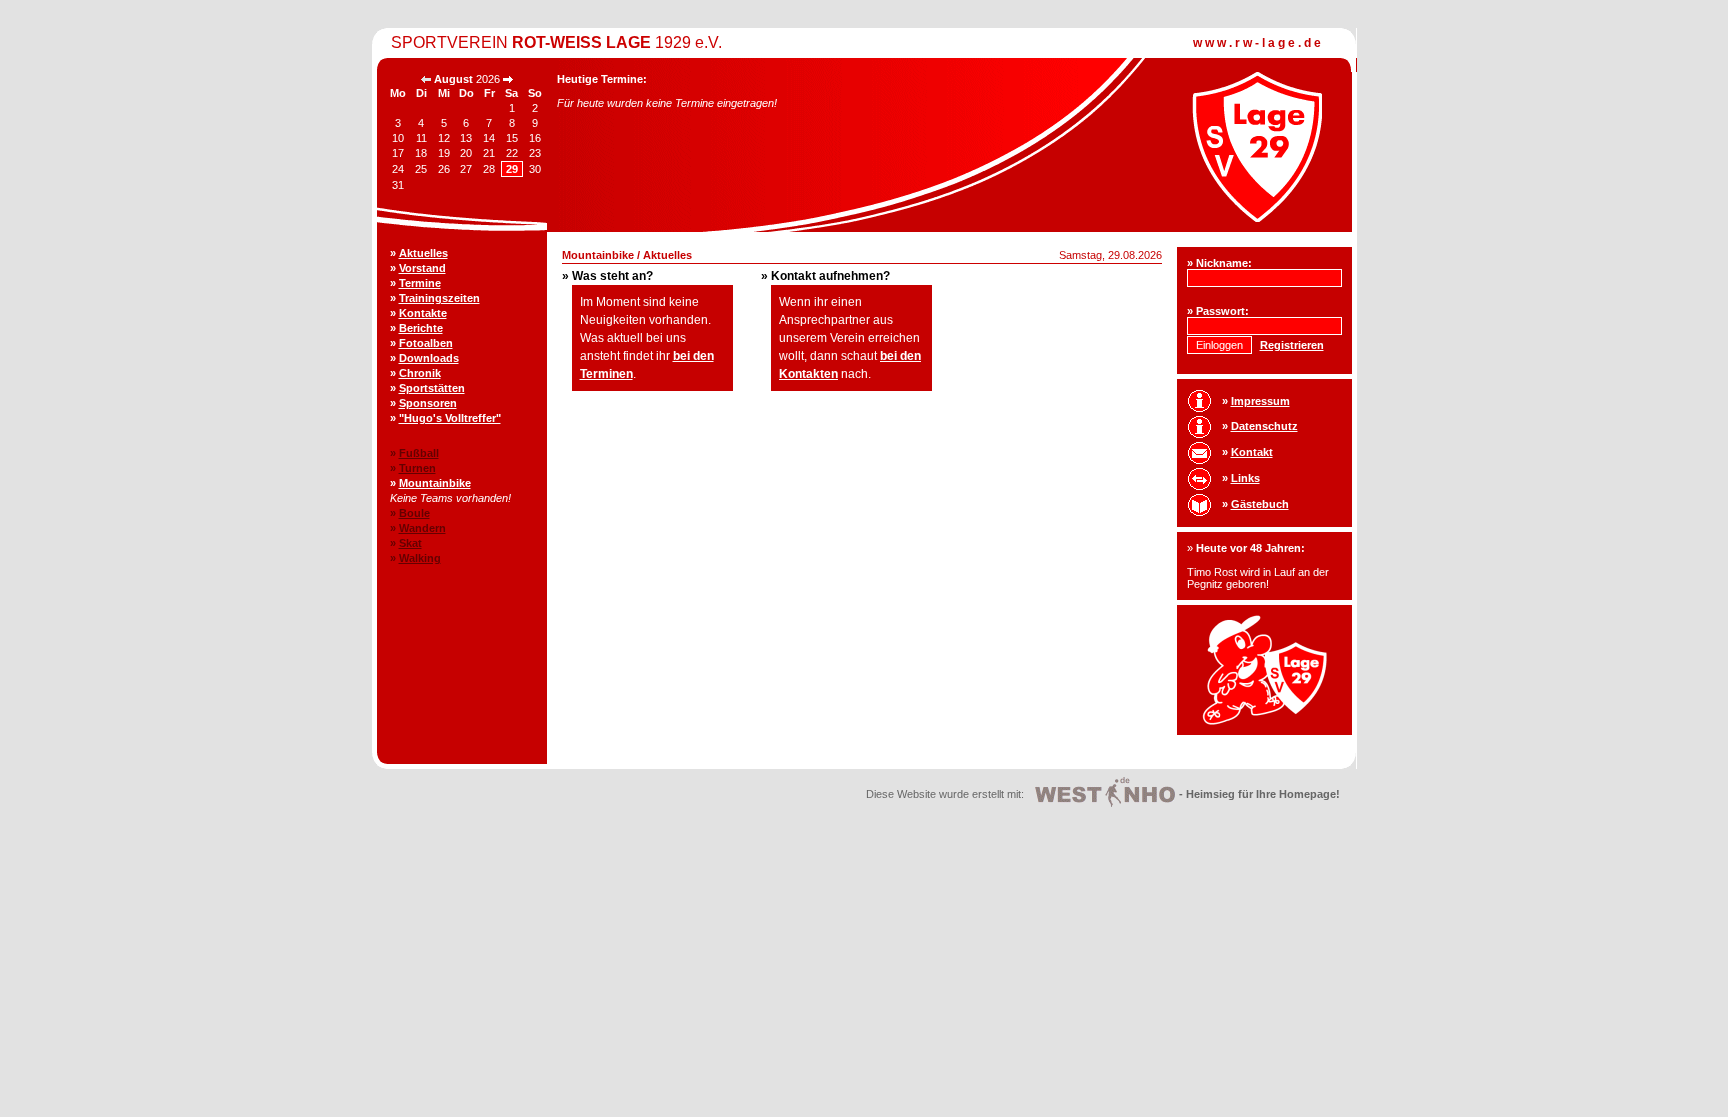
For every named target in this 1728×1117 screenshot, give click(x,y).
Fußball (419, 453)
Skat (410, 543)
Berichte (421, 328)
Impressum (1260, 401)
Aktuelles (423, 253)
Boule (414, 513)
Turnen (417, 468)
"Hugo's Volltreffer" (450, 418)
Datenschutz (1264, 426)
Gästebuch (1260, 504)
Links (1245, 478)
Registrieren (1292, 345)
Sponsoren (428, 403)
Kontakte (423, 313)
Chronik (420, 373)
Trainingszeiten (439, 298)
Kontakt (1252, 452)
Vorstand (422, 268)
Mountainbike (435, 483)
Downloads (429, 358)
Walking (420, 558)
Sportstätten (432, 388)
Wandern (422, 528)
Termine (420, 283)
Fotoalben (426, 343)
